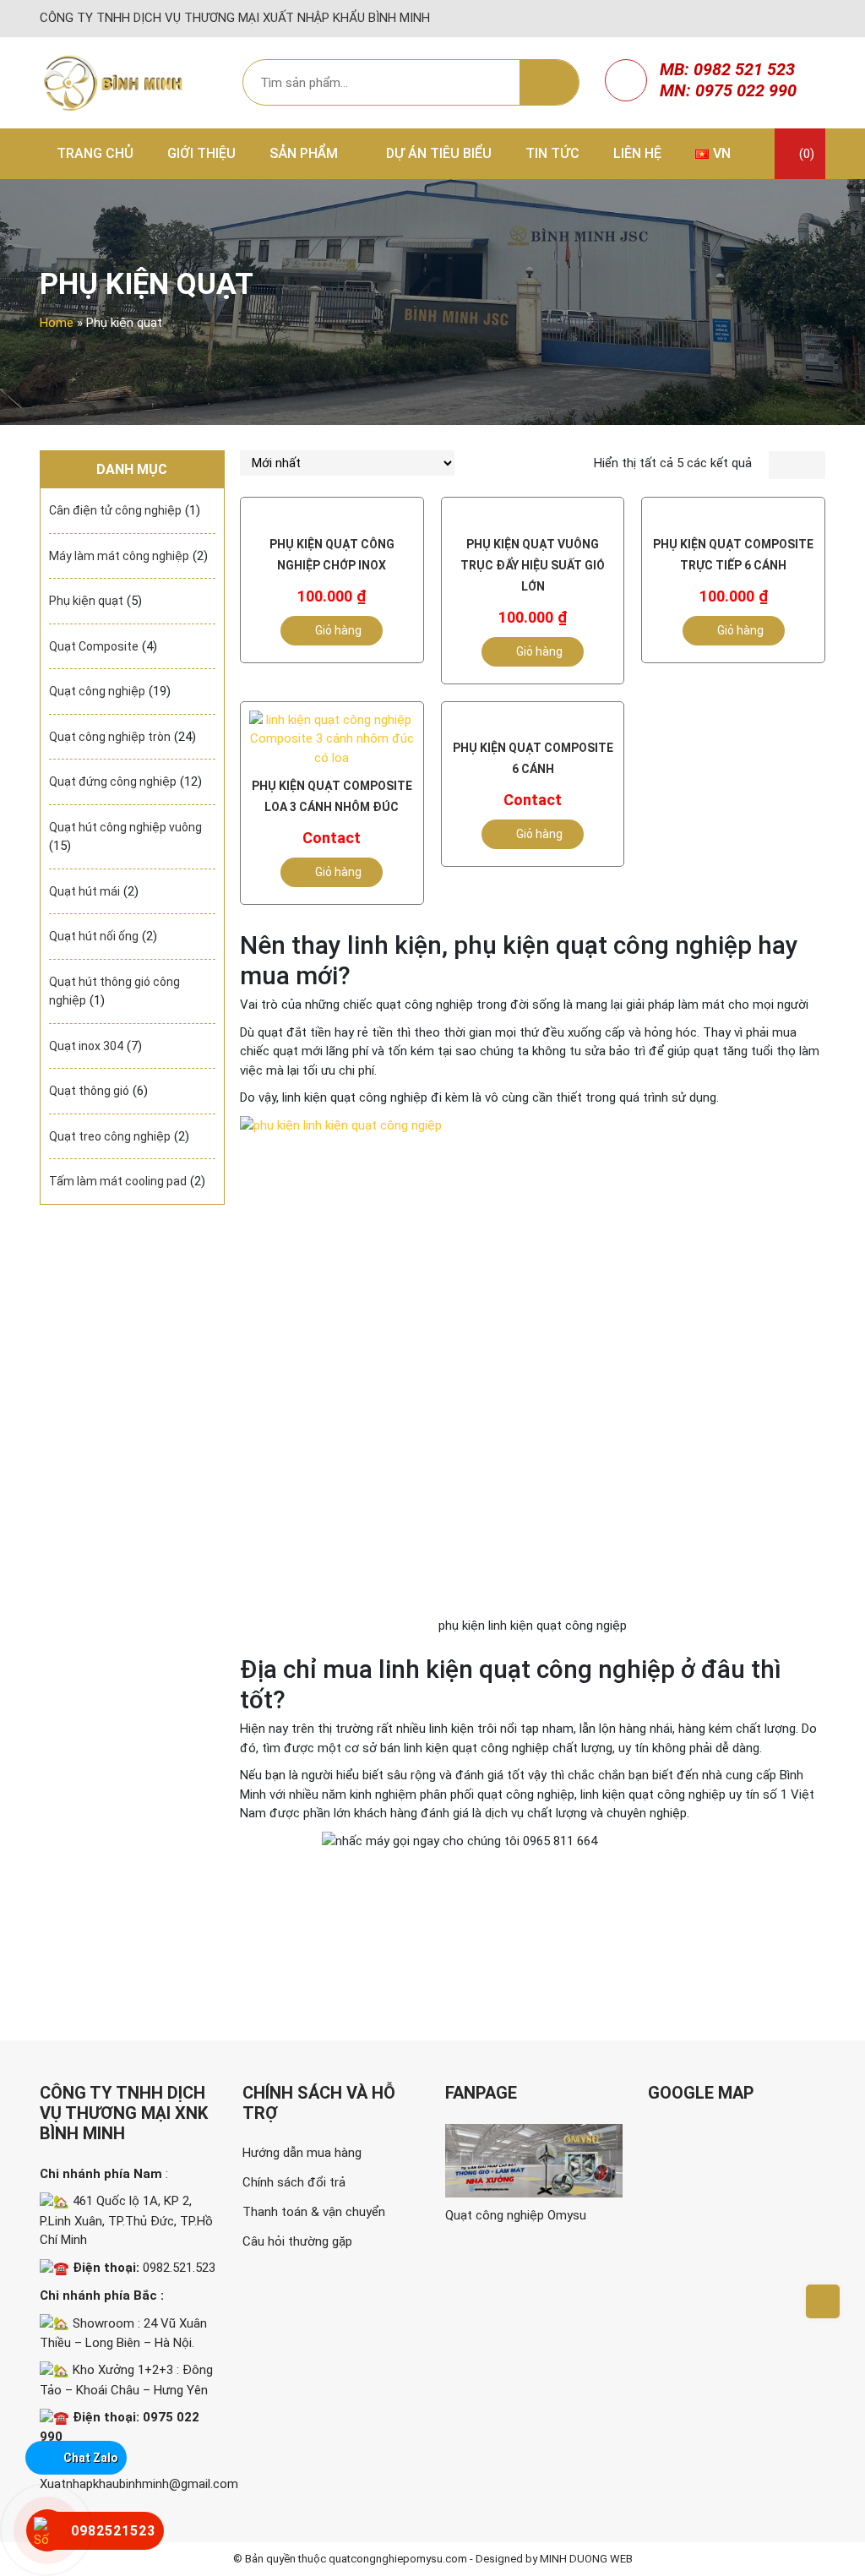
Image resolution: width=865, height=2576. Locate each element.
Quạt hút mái (84, 891)
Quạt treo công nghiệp (110, 1136)
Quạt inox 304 (86, 1046)
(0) (805, 154)
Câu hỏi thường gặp (297, 2241)
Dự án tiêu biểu (439, 153)
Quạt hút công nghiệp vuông (125, 827)
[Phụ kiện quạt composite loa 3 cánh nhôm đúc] (332, 739)
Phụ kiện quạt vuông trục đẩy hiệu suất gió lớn (533, 565)
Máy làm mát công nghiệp (119, 556)
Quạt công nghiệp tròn (110, 737)
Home (57, 323)
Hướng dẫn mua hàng (302, 2153)
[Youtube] (816, 19)
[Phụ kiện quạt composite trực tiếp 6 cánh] (733, 516)
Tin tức (552, 153)
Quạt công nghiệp (97, 691)
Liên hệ (637, 153)
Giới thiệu (201, 153)
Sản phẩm (304, 153)
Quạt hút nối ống (94, 936)
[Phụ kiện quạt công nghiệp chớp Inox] (332, 516)
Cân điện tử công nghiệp (115, 510)
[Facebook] (760, 19)
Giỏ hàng (338, 630)
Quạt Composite (94, 646)
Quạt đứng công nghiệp (113, 782)
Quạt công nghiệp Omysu (516, 2215)
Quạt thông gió (89, 1091)
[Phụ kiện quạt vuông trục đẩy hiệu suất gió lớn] (533, 516)
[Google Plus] (797, 19)
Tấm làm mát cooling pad (118, 1181)
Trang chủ (95, 153)
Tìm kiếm (549, 83)
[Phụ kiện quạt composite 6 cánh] (533, 720)
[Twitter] (779, 19)
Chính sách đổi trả (294, 2182)
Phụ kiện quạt (86, 601)
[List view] (811, 466)
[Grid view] (783, 466)
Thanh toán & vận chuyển (314, 2212)
